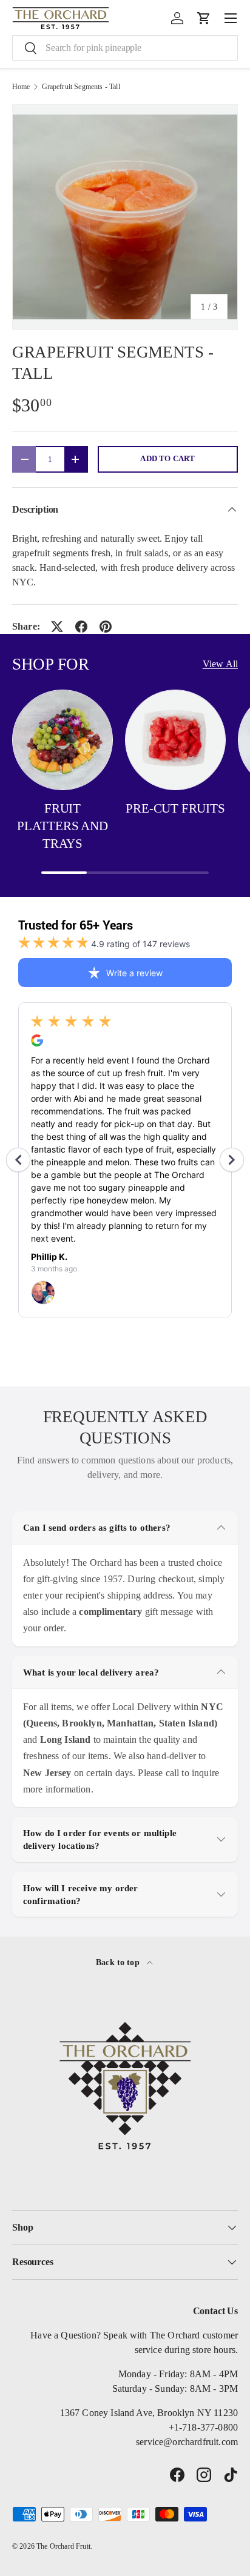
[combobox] (125, 48)
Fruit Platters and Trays (62, 826)
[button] (204, 18)
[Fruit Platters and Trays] (62, 740)
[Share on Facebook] (81, 627)
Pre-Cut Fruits (175, 808)
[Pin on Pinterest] (106, 627)
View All (220, 664)
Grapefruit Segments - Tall (81, 87)
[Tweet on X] (57, 627)
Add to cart (167, 459)
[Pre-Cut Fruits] (175, 740)
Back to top (119, 1962)
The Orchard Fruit (63, 2546)
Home (21, 87)
